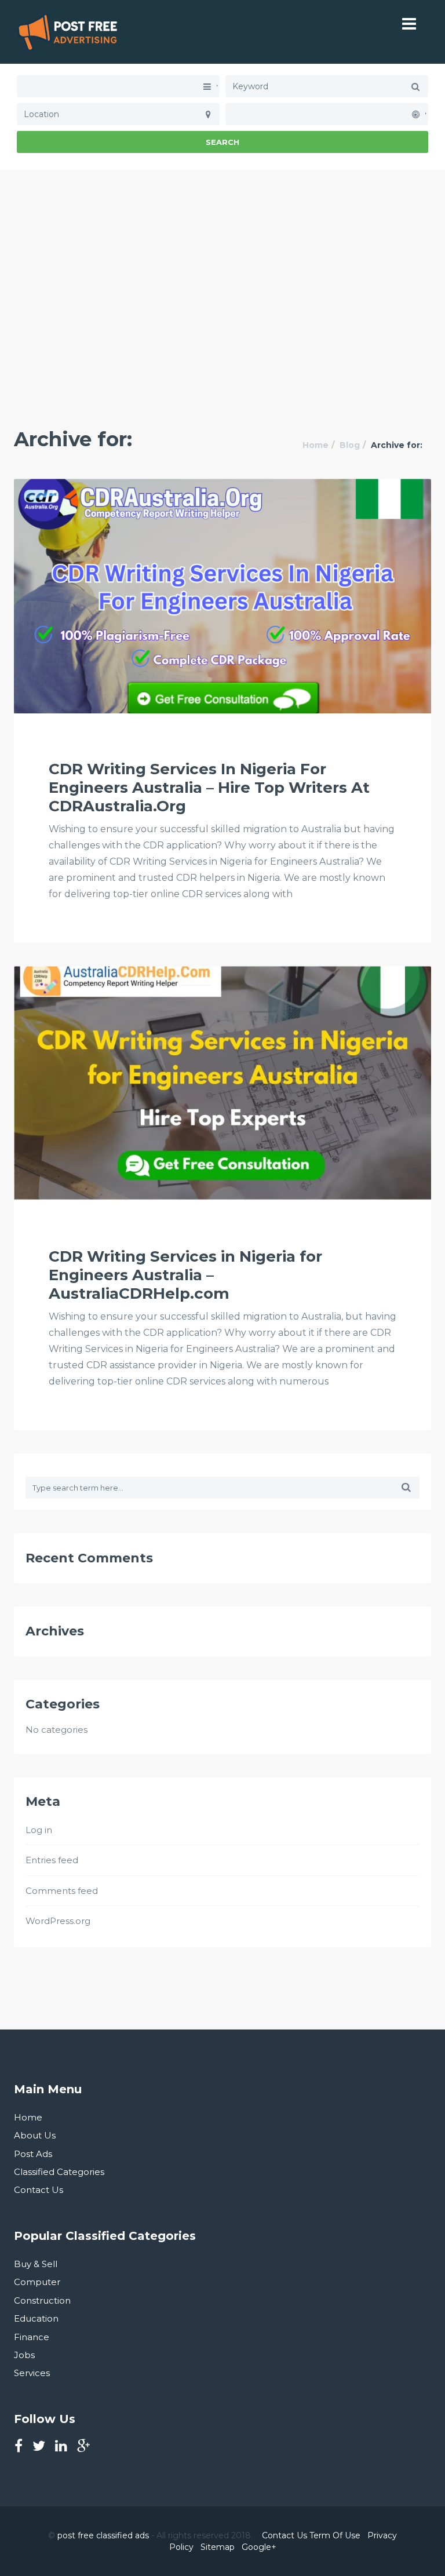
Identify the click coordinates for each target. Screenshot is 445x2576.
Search (222, 142)
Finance (32, 2337)
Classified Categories (59, 2172)
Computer (37, 2282)
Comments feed (62, 1891)
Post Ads (33, 2154)
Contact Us (39, 2190)
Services (32, 2373)
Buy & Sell (36, 2264)
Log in (39, 1830)
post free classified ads (103, 2535)
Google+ (259, 2547)
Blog (350, 445)
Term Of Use (335, 2535)
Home (315, 445)
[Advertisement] (222, 252)
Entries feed (52, 1860)
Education (36, 2318)
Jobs (24, 2355)
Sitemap (218, 2547)
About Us (35, 2135)
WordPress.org (58, 1921)
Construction (42, 2300)
